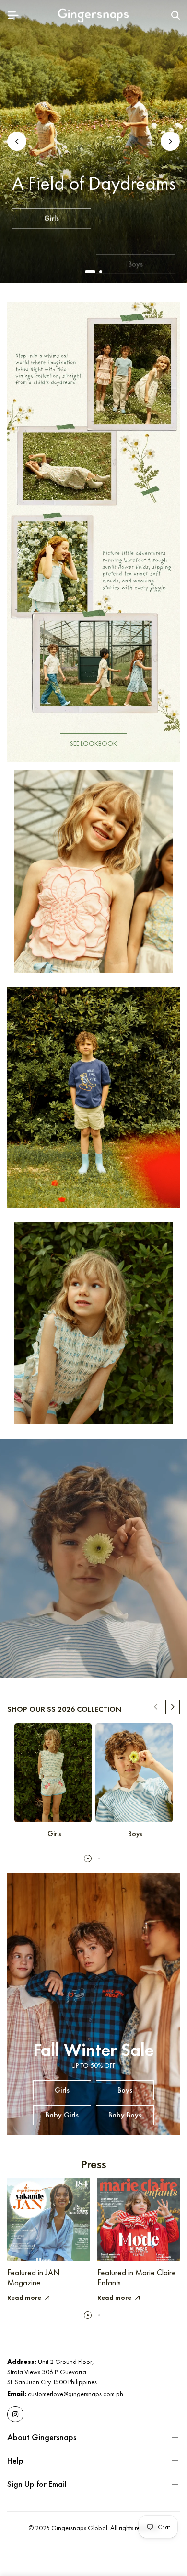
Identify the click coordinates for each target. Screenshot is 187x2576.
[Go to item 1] (90, 272)
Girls (52, 215)
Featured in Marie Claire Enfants (137, 2278)
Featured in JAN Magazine (34, 2278)
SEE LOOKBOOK (93, 743)
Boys (135, 215)
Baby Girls (52, 240)
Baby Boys (135, 240)
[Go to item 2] (101, 272)
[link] (93, 532)
